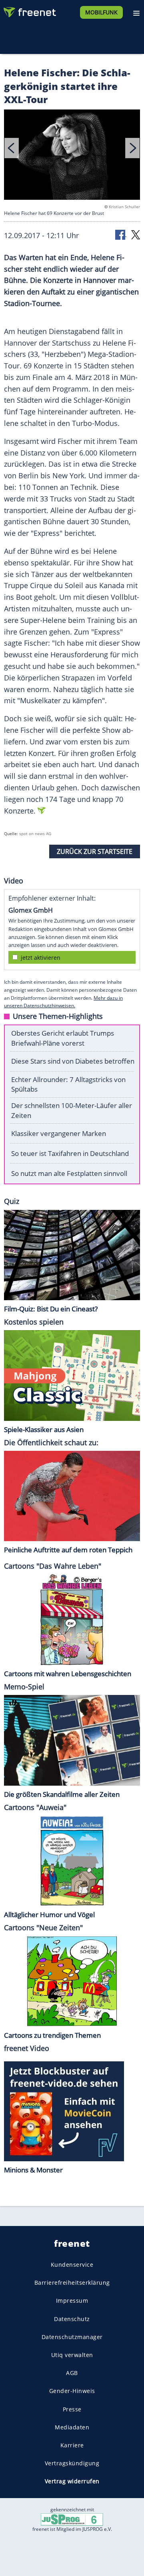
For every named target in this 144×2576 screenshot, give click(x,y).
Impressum (72, 2300)
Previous (12, 148)
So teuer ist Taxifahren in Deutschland (70, 1153)
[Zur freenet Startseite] (30, 10)
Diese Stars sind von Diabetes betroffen (73, 1061)
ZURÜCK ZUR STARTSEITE (95, 851)
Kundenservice (72, 2265)
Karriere (72, 2445)
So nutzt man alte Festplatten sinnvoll (69, 1173)
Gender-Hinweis (72, 2391)
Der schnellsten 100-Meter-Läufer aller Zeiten (72, 1110)
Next (132, 148)
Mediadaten (72, 2427)
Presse (72, 2409)
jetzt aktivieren (41, 958)
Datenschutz (72, 2318)
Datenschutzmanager (72, 2337)
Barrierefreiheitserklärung (72, 2283)
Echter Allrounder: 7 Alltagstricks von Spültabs (68, 1084)
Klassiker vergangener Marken (59, 1133)
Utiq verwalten (72, 2355)
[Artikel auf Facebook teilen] (121, 234)
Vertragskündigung (72, 2463)
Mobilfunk (101, 12)
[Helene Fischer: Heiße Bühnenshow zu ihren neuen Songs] (72, 156)
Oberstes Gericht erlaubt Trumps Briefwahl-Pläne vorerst (63, 1038)
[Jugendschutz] (72, 2519)
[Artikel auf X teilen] (136, 234)
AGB (72, 2373)
